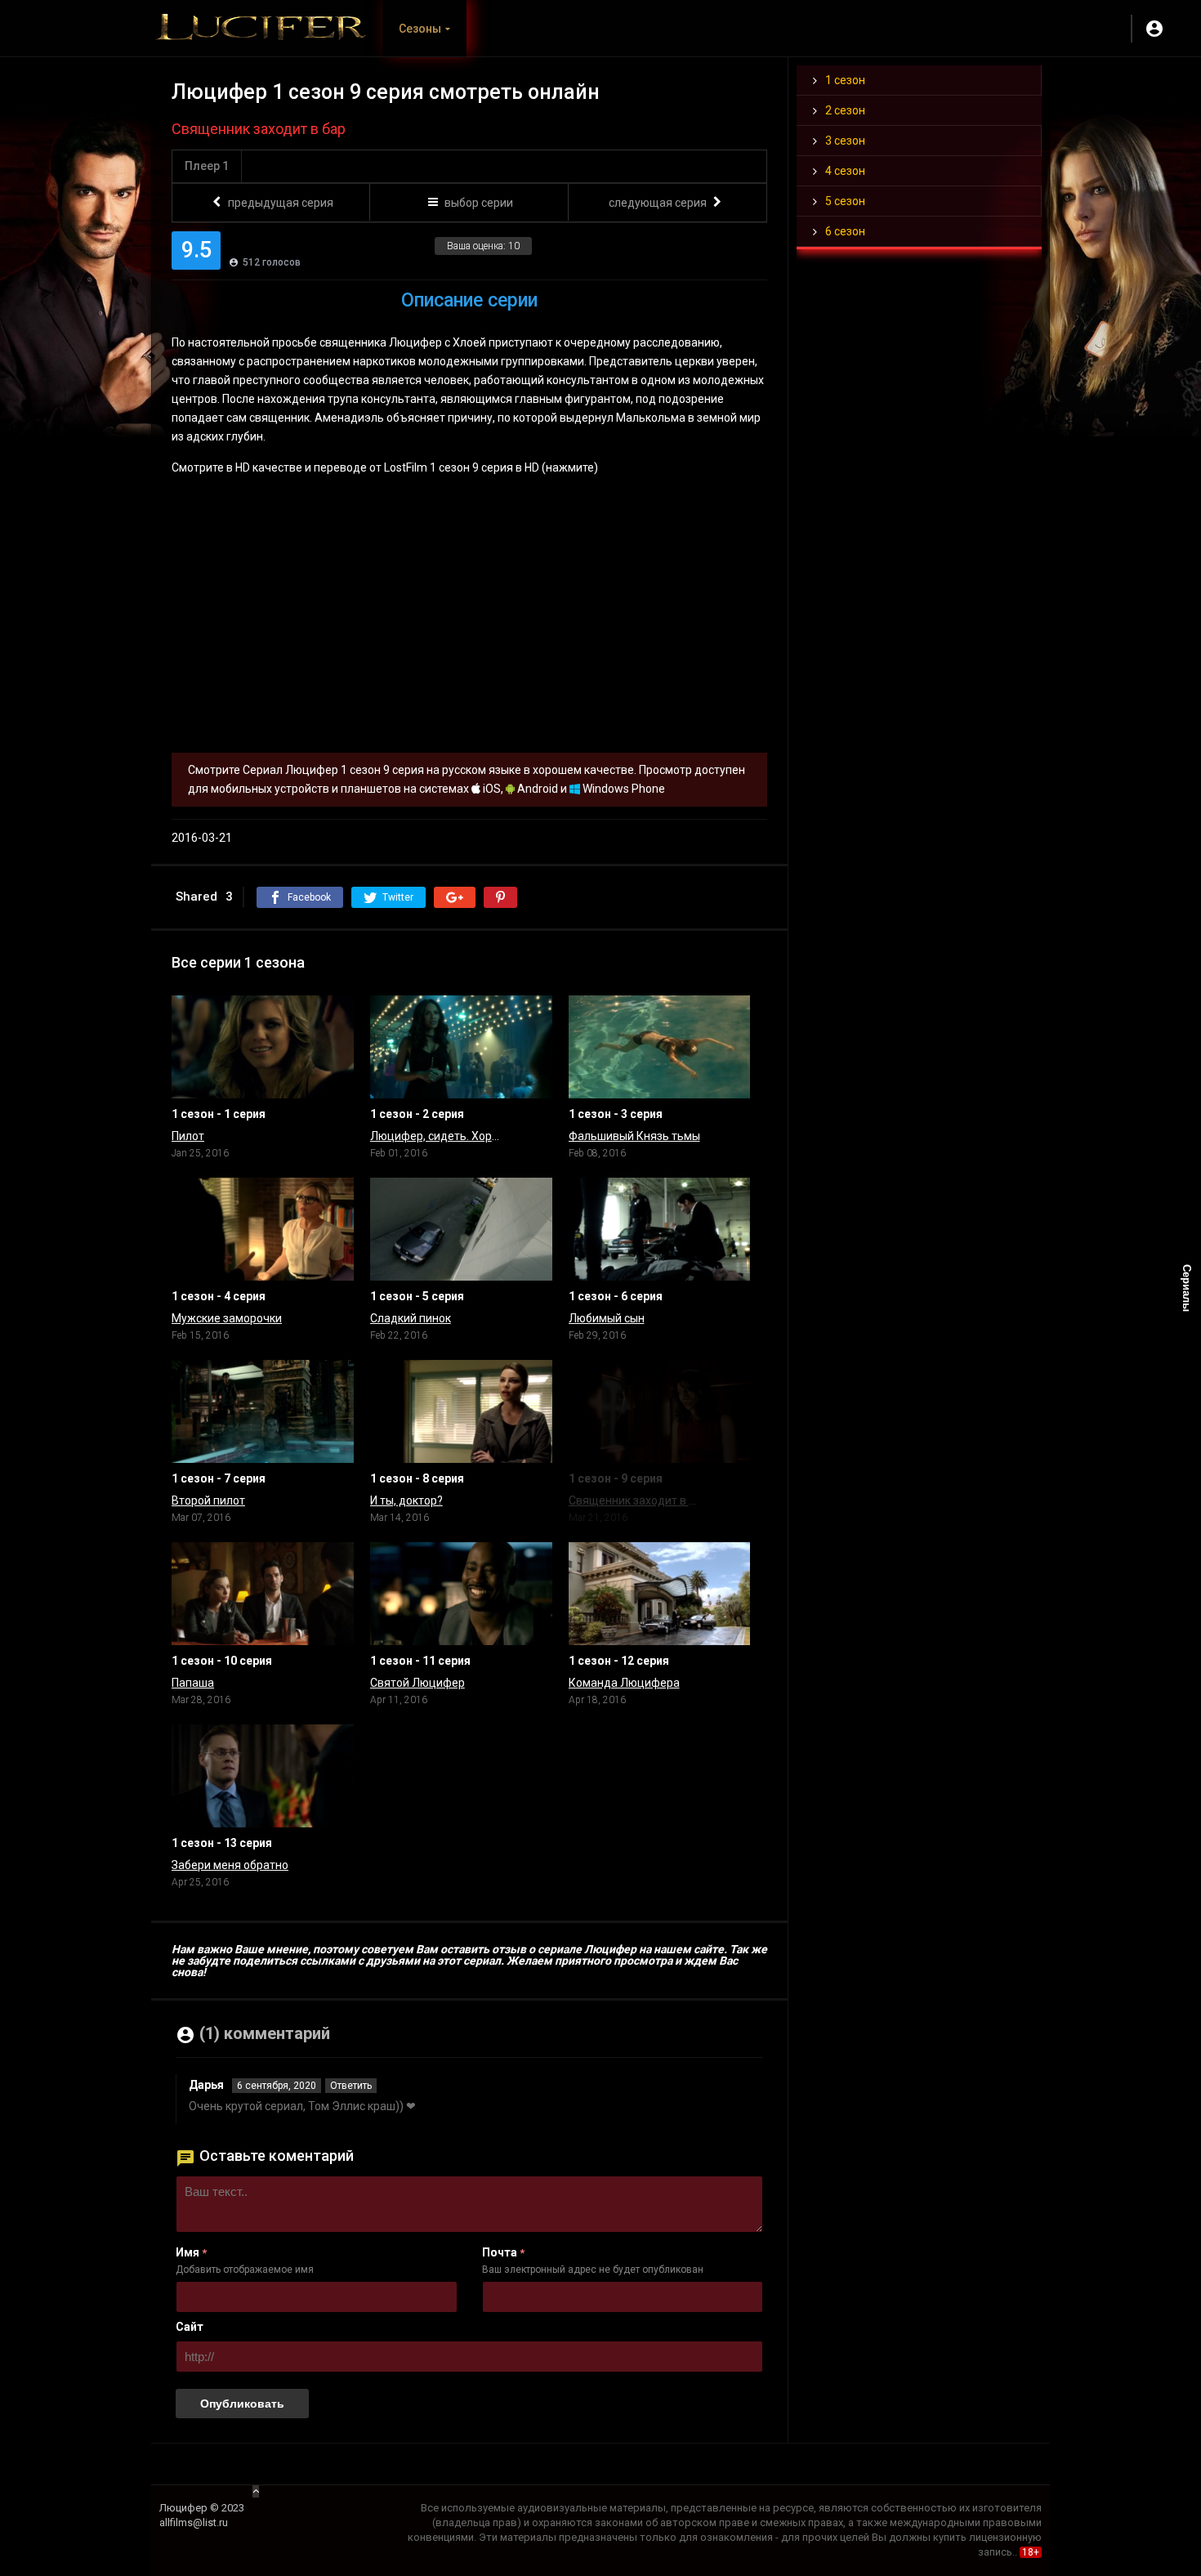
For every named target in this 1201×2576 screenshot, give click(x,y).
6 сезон (845, 231)
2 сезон (845, 110)
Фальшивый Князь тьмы (634, 1136)
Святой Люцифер (417, 1683)
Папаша (193, 1683)
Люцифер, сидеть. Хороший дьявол (437, 1136)
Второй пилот (208, 1500)
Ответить (351, 2086)
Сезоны (420, 29)
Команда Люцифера (624, 1683)
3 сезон (845, 141)
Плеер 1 (207, 166)
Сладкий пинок (411, 1318)
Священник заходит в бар (635, 1500)
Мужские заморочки (227, 1318)
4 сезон (845, 171)
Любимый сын (607, 1318)
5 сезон (845, 201)
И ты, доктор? (406, 1500)
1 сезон (845, 80)
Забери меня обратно (230, 1865)
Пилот (188, 1136)
